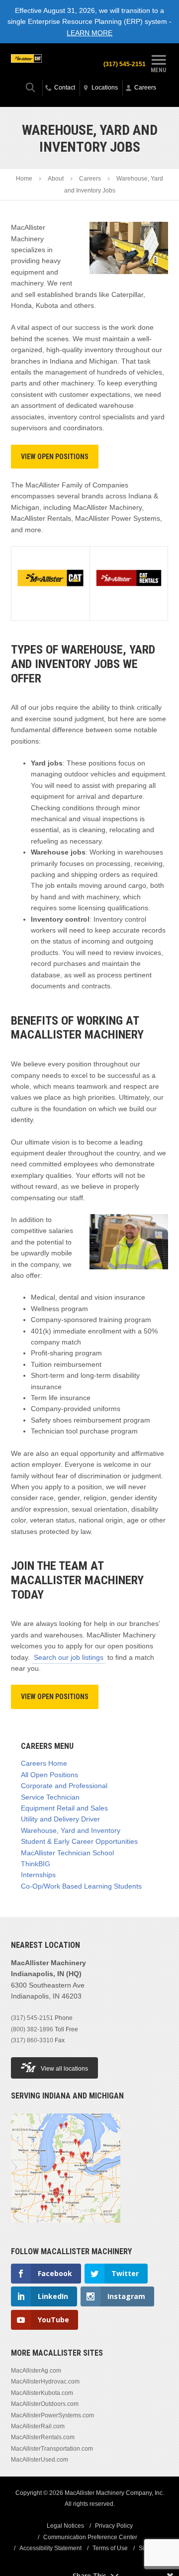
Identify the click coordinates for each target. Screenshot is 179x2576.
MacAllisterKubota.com (42, 2393)
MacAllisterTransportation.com (52, 2449)
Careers (90, 179)
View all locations (64, 2069)
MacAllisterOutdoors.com (45, 2404)
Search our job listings (69, 1657)
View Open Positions (55, 457)
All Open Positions (49, 1775)
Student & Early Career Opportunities (79, 1841)
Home (24, 179)
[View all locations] (66, 2229)
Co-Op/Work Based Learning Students (81, 1886)
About (56, 179)
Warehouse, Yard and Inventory (71, 1830)
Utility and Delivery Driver (60, 1819)
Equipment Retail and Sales (64, 1808)
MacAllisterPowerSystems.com (52, 2415)
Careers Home (44, 1763)
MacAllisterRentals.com (43, 2437)
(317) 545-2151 (125, 64)
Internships (38, 1875)
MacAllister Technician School (67, 1853)
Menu (158, 70)
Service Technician (50, 1797)
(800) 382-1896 (32, 2029)
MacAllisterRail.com (38, 2426)
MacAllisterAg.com (36, 2371)
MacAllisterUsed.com (40, 2460)
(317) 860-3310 (32, 2040)
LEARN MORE (89, 33)
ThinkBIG (36, 1864)
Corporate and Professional (64, 1786)
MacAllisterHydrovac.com (45, 2382)
